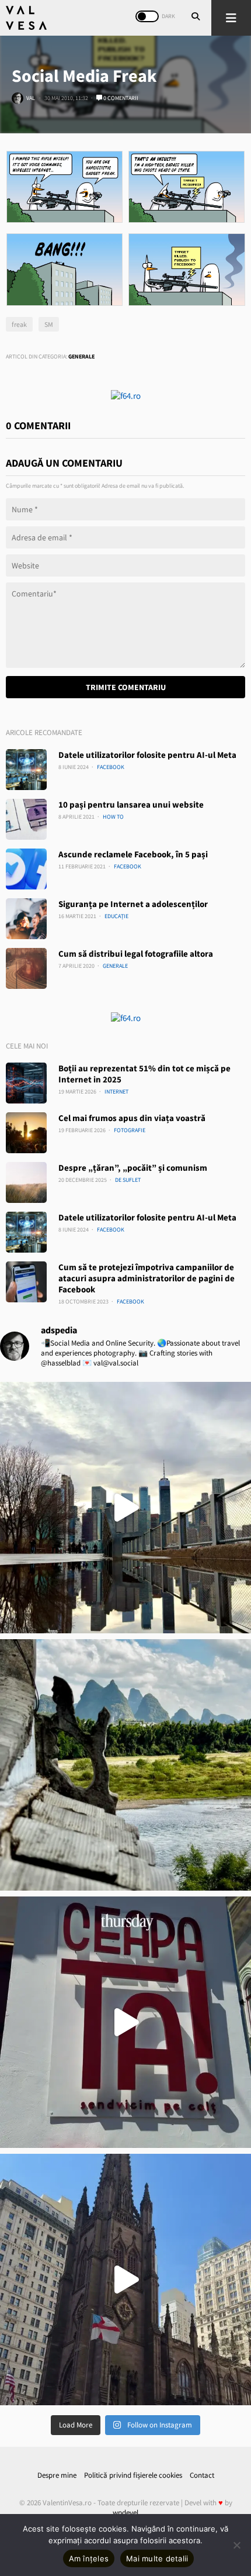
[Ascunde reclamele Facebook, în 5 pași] (26, 869)
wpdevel (125, 2513)
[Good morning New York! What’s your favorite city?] (125, 2280)
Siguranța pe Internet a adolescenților (133, 904)
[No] (236, 2545)
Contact (202, 2475)
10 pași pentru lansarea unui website (131, 804)
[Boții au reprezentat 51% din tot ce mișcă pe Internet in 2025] (26, 1083)
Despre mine (57, 2475)
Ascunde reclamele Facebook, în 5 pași (133, 854)
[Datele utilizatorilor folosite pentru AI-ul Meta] (26, 770)
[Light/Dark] (147, 16)
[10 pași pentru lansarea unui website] (26, 819)
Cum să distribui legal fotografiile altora (136, 954)
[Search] (196, 18)
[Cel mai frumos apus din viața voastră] (26, 1133)
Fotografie (130, 1130)
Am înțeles (89, 2558)
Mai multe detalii (157, 2558)
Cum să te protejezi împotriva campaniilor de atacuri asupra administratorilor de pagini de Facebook (147, 1278)
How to (113, 817)
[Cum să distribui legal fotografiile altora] (26, 968)
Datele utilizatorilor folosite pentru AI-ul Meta (147, 755)
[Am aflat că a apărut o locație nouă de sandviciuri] (125, 2022)
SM (49, 324)
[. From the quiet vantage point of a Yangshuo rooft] (125, 1765)
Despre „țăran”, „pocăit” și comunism (133, 1168)
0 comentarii (120, 98)
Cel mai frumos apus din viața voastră (132, 1118)
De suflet (128, 1180)
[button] (231, 18)
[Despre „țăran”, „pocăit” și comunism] (26, 1182)
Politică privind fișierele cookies (133, 2475)
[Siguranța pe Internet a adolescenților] (26, 919)
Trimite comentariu (126, 687)
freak (19, 324)
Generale (81, 356)
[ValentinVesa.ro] (26, 18)
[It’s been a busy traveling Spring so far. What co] (125, 1508)
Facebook (111, 767)
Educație (116, 916)
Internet (116, 1092)
